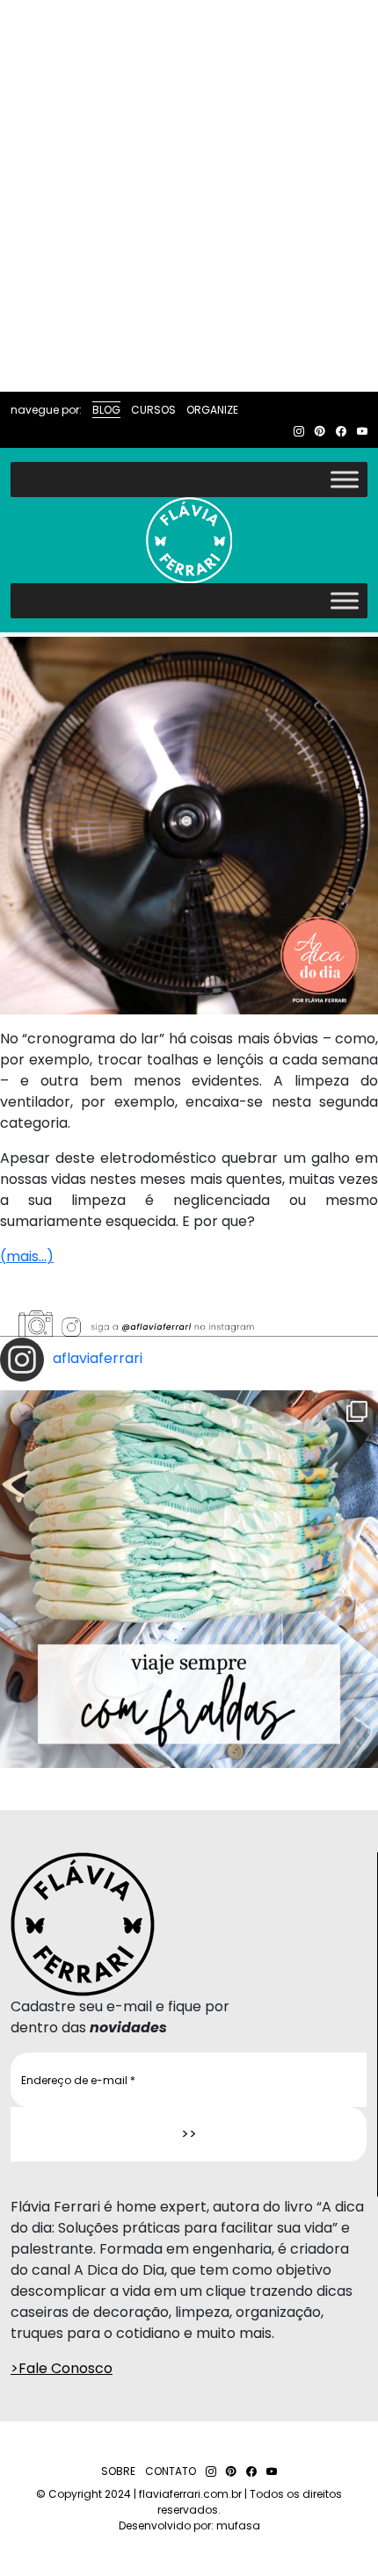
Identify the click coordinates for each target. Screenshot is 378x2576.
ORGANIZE (212, 410)
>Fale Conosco (62, 2368)
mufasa (238, 2525)
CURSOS (153, 410)
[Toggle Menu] (345, 479)
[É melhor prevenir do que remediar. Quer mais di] (189, 1579)
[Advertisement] (189, 196)
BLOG (106, 410)
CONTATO (171, 2471)
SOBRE (118, 2471)
